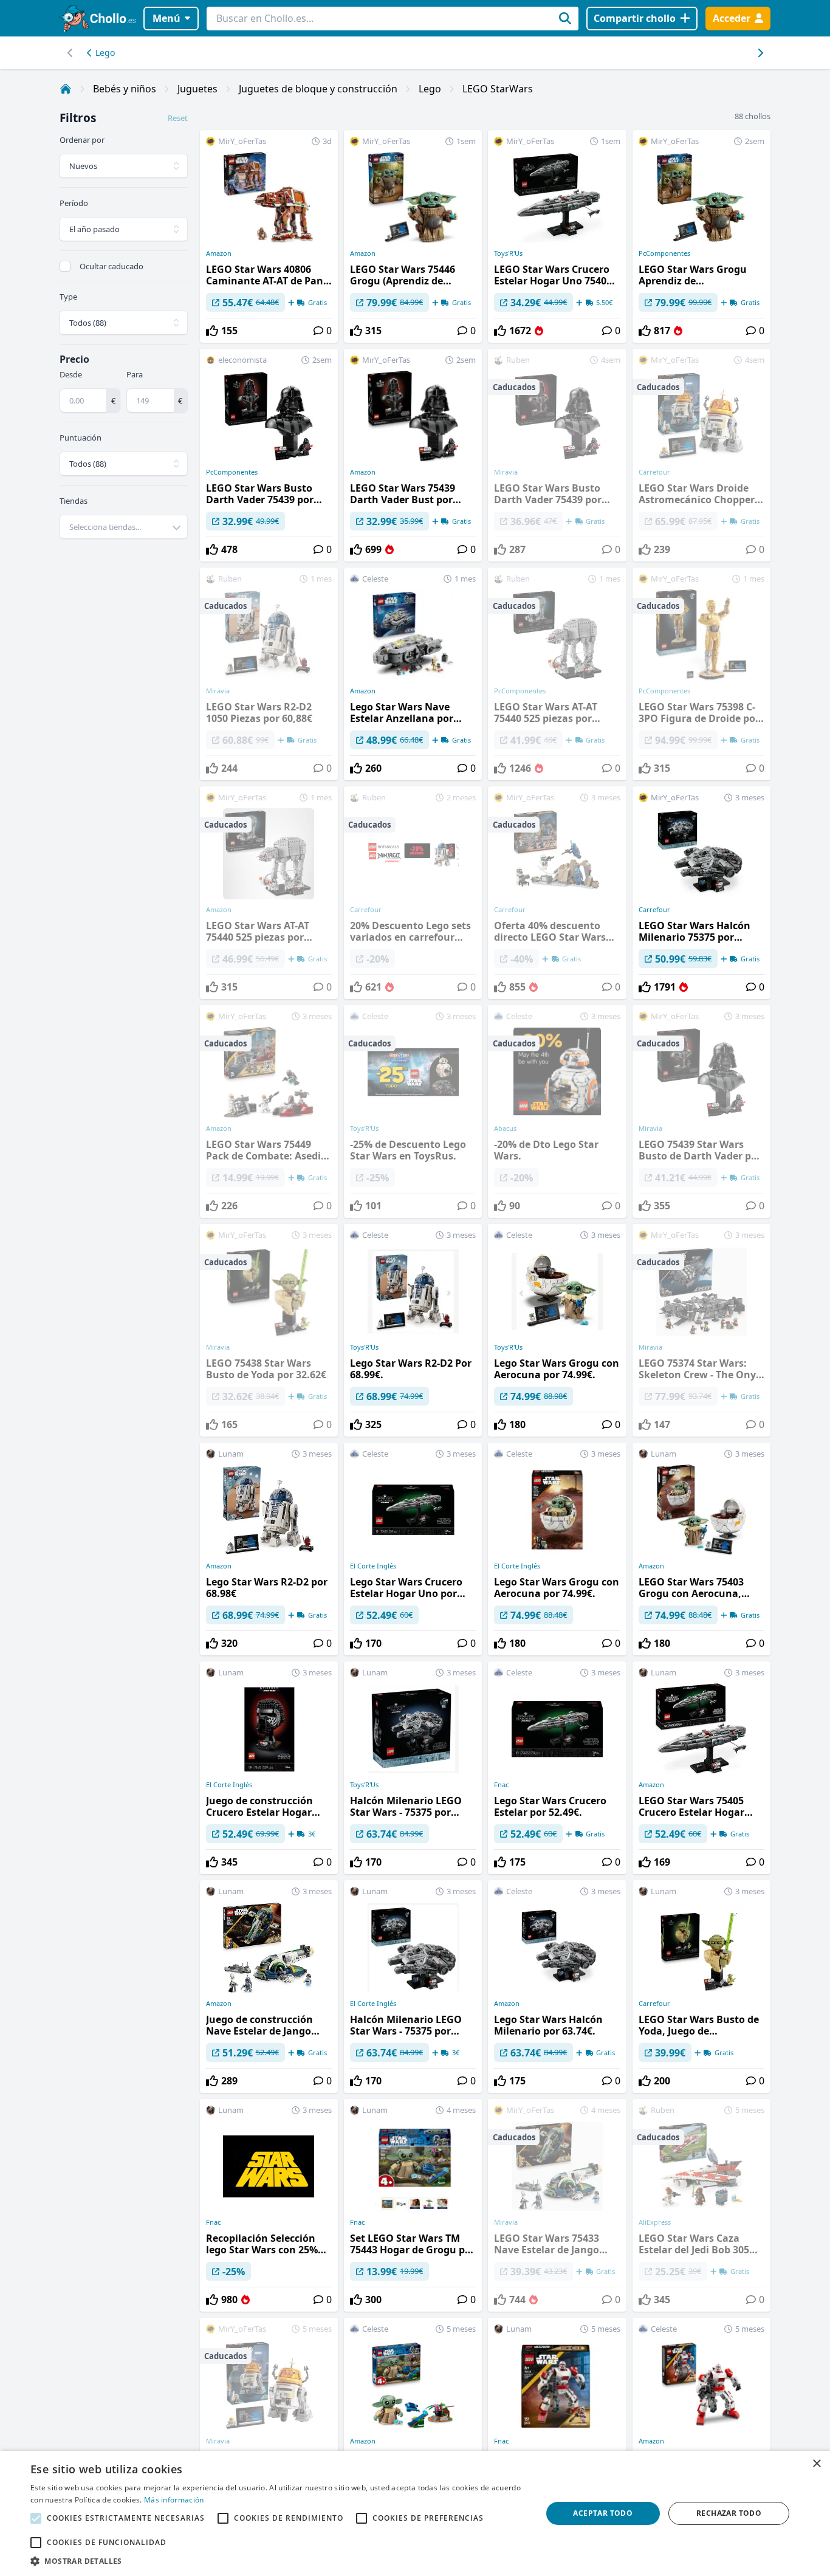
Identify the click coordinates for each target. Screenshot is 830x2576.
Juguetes (197, 89)
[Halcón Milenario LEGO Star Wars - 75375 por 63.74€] (413, 1768)
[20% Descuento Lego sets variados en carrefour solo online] (413, 893)
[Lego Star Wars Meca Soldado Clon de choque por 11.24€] (557, 2424)
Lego (105, 53)
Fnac (501, 1785)
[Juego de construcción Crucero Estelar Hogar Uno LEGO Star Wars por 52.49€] (269, 1768)
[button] (278, 2561)
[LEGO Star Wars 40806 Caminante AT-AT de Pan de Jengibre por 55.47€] (269, 236)
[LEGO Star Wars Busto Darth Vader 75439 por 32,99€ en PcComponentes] (269, 455)
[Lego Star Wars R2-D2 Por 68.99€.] (413, 1330)
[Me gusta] (212, 331)
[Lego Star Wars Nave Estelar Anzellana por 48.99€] (413, 674)
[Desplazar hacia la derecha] (70, 53)
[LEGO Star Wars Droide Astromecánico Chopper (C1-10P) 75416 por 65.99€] (701, 455)
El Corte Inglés (373, 1566)
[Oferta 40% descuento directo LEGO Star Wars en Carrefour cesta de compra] (557, 893)
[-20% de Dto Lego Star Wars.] (557, 1111)
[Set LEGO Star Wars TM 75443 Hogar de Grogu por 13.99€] (413, 2205)
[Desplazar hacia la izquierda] (760, 53)
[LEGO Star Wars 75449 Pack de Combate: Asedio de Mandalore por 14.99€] (269, 1111)
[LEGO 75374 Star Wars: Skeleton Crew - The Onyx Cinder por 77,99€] (701, 1330)
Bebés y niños (125, 89)
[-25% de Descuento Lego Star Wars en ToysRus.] (413, 1111)
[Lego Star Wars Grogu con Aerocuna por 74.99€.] (557, 1330)
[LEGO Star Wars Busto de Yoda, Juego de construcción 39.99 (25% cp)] (701, 1987)
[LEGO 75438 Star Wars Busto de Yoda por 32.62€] (269, 1330)
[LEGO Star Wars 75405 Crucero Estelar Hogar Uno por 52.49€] (701, 1768)
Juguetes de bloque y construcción (318, 89)
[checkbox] (65, 266)
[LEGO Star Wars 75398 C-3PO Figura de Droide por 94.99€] (701, 674)
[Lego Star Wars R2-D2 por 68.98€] (269, 1549)
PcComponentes (664, 253)
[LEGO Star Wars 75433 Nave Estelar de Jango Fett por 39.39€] (557, 2205)
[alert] (415, 2513)
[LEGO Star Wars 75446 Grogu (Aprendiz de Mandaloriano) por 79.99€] (413, 236)
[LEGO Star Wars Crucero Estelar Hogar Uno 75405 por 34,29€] (557, 236)
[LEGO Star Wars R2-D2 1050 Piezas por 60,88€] (269, 674)
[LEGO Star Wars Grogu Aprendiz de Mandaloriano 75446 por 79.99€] (701, 236)
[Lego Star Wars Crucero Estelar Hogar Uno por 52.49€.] (413, 1549)
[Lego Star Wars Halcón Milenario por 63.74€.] (557, 1987)
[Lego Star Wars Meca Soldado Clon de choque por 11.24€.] (701, 2424)
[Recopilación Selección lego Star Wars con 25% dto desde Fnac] (269, 2205)
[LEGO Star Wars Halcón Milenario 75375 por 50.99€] (701, 893)
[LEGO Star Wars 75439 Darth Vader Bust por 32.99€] (413, 455)
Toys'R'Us (508, 253)
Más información (174, 2500)
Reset (178, 118)
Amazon (219, 253)
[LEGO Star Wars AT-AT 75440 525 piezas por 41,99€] (557, 674)
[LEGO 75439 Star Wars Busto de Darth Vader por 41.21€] (701, 1111)
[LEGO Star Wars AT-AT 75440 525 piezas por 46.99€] (269, 893)
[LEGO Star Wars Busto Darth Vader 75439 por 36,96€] (557, 455)
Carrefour (654, 910)
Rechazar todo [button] (729, 2513)
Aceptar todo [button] (603, 2513)
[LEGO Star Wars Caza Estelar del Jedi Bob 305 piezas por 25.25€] (701, 2205)
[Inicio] (66, 89)
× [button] (816, 2464)
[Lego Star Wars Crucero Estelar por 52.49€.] (557, 1768)
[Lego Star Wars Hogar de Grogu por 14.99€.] (413, 2424)
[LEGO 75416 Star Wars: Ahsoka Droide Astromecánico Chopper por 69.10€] (269, 2424)
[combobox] (124, 527)
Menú (166, 18)
